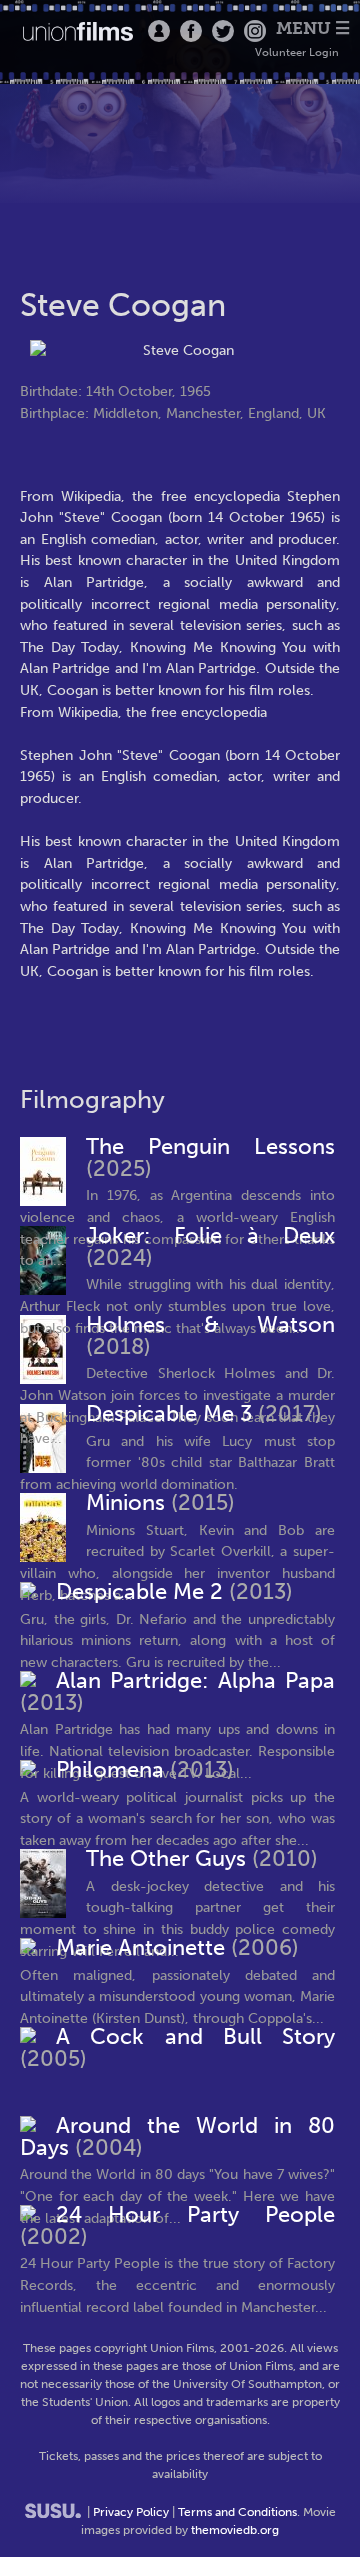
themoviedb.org (235, 2530)
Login (159, 31)
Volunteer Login (297, 52)
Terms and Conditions (237, 2512)
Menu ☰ (313, 28)
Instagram (255, 31)
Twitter (223, 31)
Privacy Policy (131, 2512)
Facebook (191, 31)
